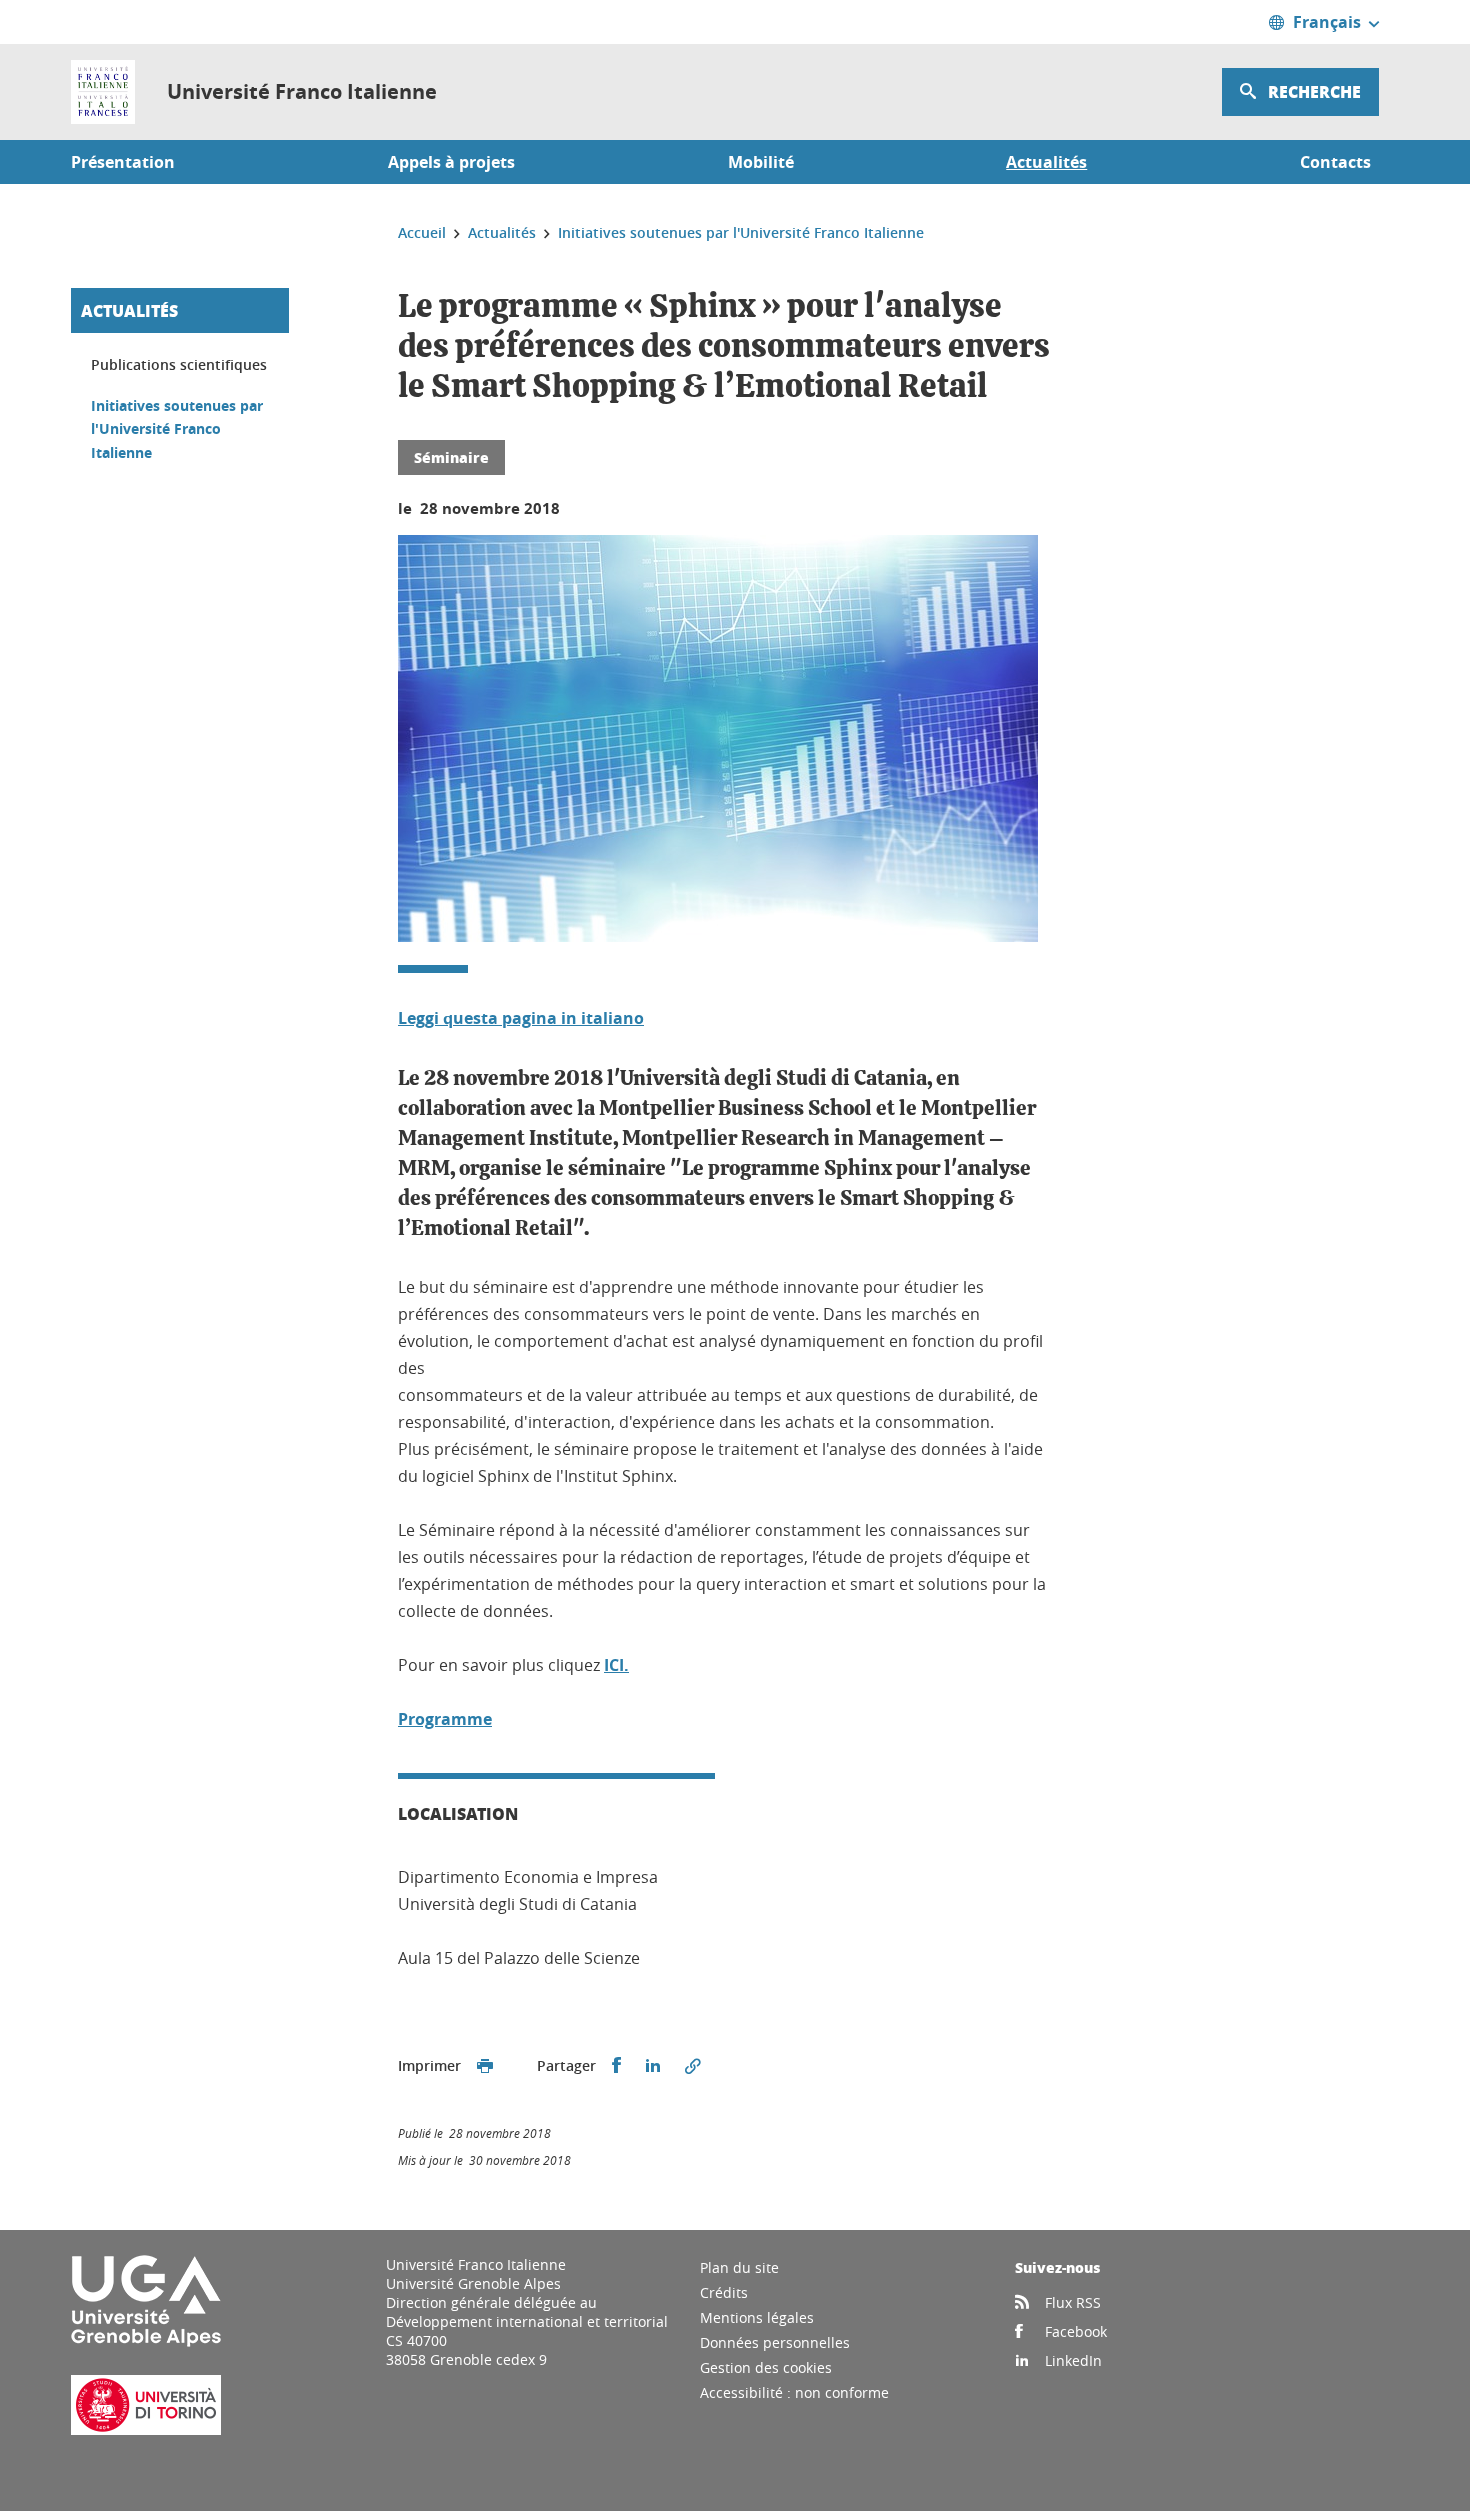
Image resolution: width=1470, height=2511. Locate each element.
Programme (445, 1719)
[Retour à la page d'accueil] (103, 92)
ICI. (616, 1665)
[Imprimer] (485, 2066)
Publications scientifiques (179, 364)
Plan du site (739, 2267)
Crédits (724, 2292)
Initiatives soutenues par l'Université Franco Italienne (177, 429)
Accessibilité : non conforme (794, 2392)
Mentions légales (757, 2317)
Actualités (129, 310)
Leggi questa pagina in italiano (521, 1018)
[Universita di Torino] (146, 2429)
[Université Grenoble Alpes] (146, 2342)
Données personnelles (775, 2342)
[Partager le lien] (693, 2066)
